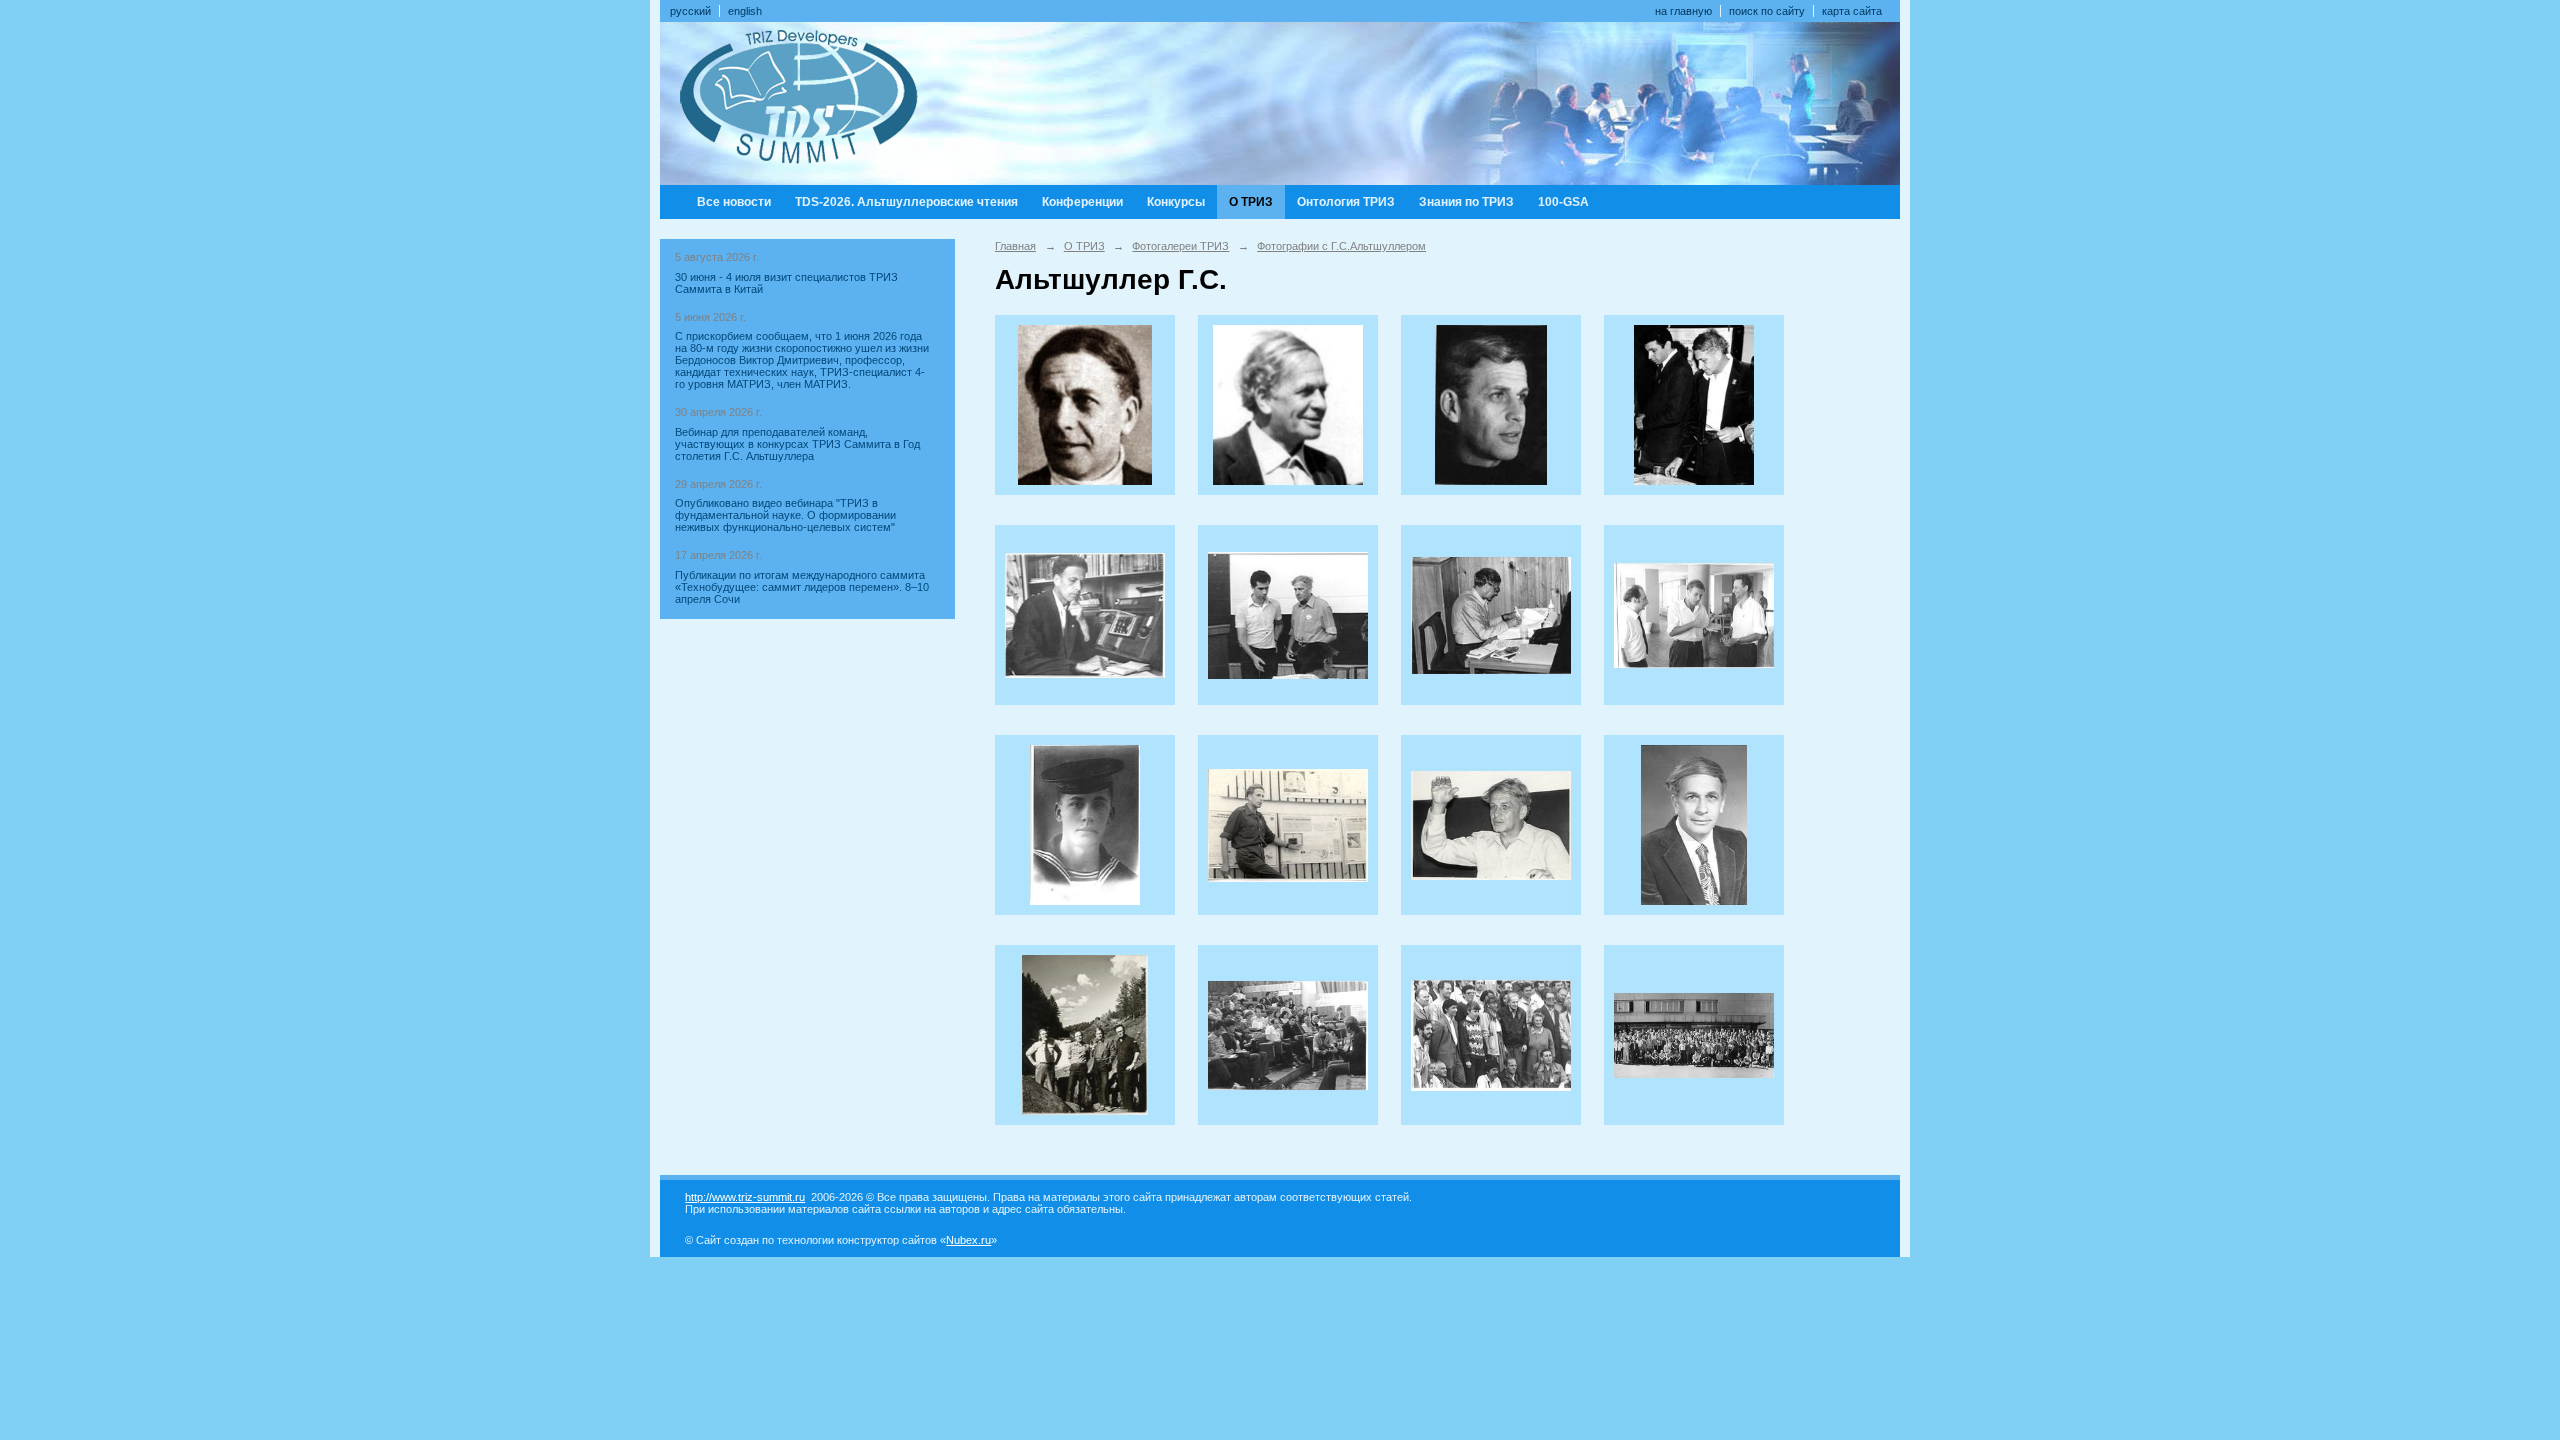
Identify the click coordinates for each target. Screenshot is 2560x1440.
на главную (1683, 11)
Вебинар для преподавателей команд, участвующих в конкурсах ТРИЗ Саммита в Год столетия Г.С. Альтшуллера (797, 444)
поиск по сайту (1767, 11)
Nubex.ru (968, 1240)
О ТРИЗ (1251, 202)
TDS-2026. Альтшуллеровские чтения (906, 202)
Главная (1015, 246)
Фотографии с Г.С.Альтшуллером (1341, 246)
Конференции (1082, 202)
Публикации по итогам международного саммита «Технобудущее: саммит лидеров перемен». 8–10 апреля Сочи (802, 587)
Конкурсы (1176, 202)
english (745, 11)
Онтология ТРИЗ (1346, 202)
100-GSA (1563, 202)
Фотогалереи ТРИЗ (1180, 246)
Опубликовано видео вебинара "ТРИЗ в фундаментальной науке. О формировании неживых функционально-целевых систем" (785, 515)
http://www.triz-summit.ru (745, 1197)
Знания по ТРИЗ (1466, 202)
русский (690, 11)
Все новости (734, 202)
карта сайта (1852, 11)
